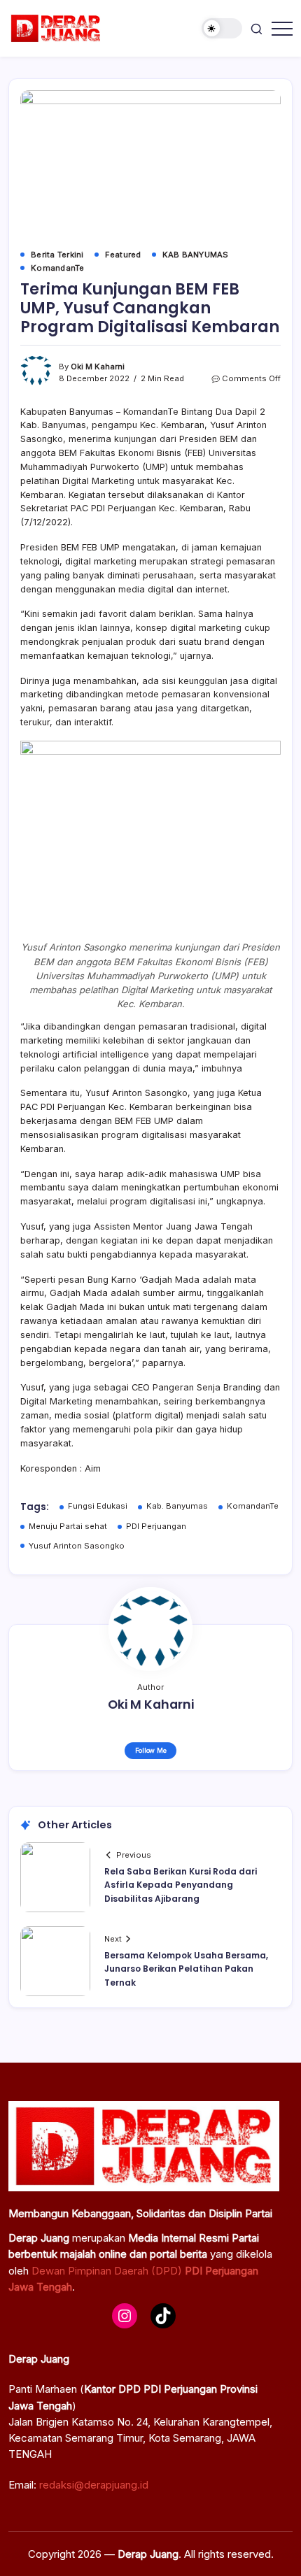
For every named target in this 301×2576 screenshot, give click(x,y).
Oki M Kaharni (98, 367)
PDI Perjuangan (156, 1526)
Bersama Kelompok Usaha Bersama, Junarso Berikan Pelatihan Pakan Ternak (186, 1969)
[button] (222, 28)
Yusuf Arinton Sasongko (77, 1546)
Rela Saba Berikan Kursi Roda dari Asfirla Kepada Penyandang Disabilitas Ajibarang (181, 1885)
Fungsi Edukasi (98, 1506)
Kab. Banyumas (177, 1506)
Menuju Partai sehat (68, 1526)
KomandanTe (253, 1506)
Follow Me (151, 1750)
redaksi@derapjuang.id (94, 2485)
